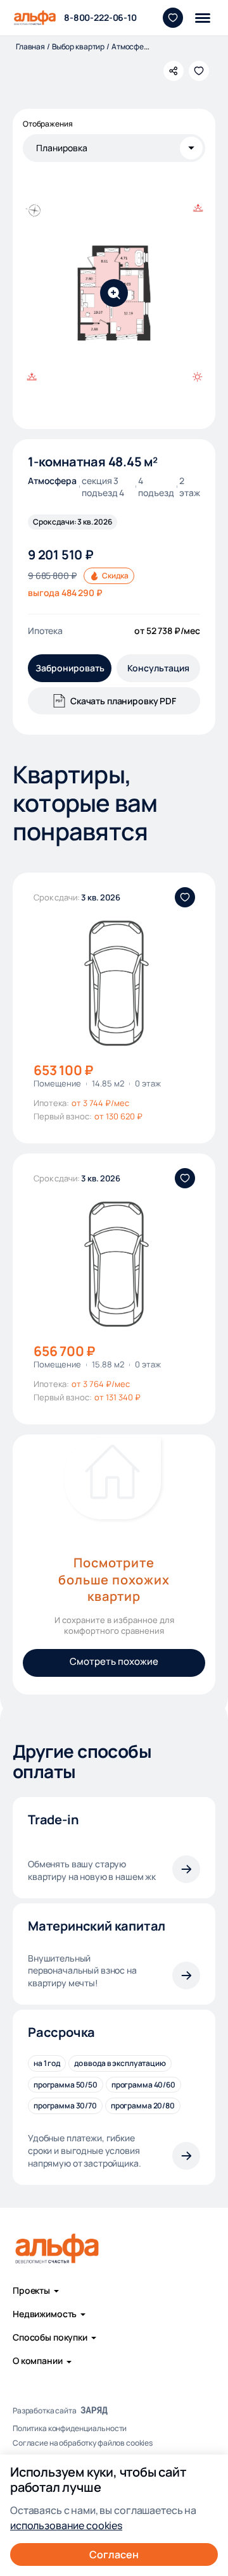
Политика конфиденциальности (70, 2429)
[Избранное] (173, 18)
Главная (30, 47)
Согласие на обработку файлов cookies (83, 2443)
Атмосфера (132, 47)
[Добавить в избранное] (199, 71)
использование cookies (66, 2525)
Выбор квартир (78, 47)
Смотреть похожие (114, 1661)
